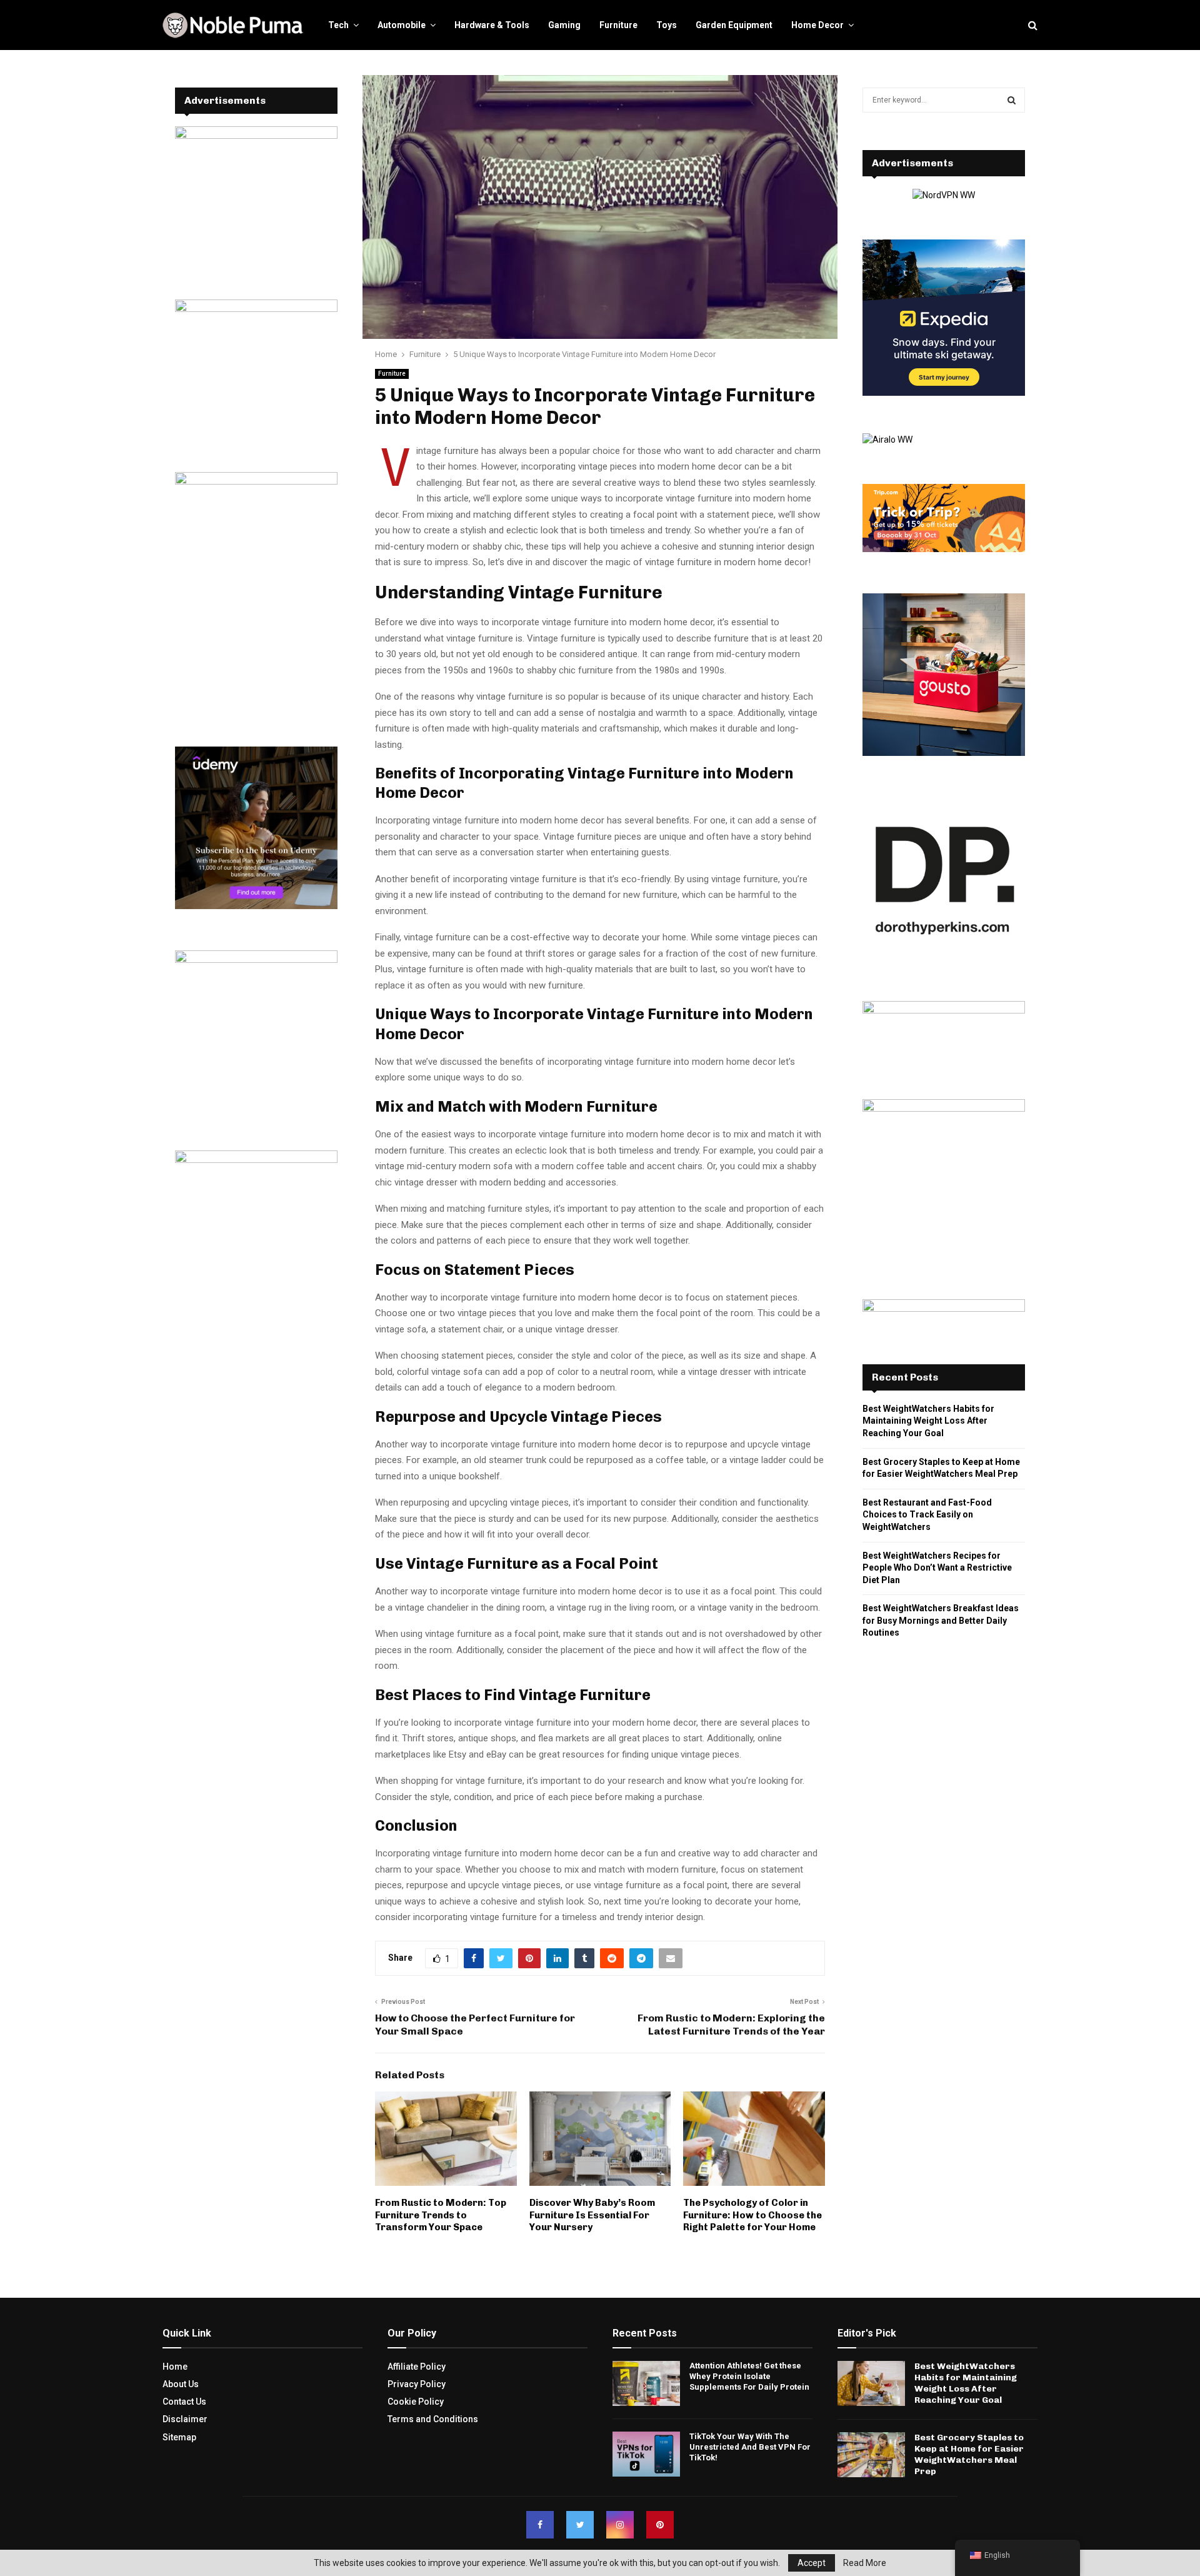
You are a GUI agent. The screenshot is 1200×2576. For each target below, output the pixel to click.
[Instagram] (620, 2525)
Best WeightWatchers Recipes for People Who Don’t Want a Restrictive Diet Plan (937, 1568)
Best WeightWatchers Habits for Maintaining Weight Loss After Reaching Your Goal (928, 1421)
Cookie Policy (416, 2402)
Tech (338, 25)
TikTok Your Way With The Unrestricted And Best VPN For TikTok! (750, 2447)
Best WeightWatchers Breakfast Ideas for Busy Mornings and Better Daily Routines (941, 1620)
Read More (865, 2563)
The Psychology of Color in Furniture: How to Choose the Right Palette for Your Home (752, 2215)
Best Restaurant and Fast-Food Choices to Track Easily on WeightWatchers (927, 1515)
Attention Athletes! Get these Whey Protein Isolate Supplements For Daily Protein (749, 2376)
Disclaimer (185, 2419)
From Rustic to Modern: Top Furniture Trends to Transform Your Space (441, 2215)
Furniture (618, 25)
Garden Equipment (734, 25)
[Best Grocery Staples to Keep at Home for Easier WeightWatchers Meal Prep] (871, 2454)
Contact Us (184, 2402)
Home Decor (817, 25)
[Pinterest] (660, 2525)
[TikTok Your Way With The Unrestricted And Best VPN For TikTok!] (646, 2454)
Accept (812, 2563)
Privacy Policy (417, 2384)
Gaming (564, 25)
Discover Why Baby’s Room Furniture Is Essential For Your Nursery (592, 2215)
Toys (667, 25)
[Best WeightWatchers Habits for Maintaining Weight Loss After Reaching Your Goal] (871, 2383)
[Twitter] (580, 2525)
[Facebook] (540, 2525)
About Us (181, 2384)
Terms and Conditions (433, 2419)
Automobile (402, 25)
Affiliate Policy (417, 2367)
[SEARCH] (1012, 100)
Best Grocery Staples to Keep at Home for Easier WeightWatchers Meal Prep (969, 2454)
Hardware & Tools (492, 25)
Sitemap (179, 2437)
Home (175, 2367)
